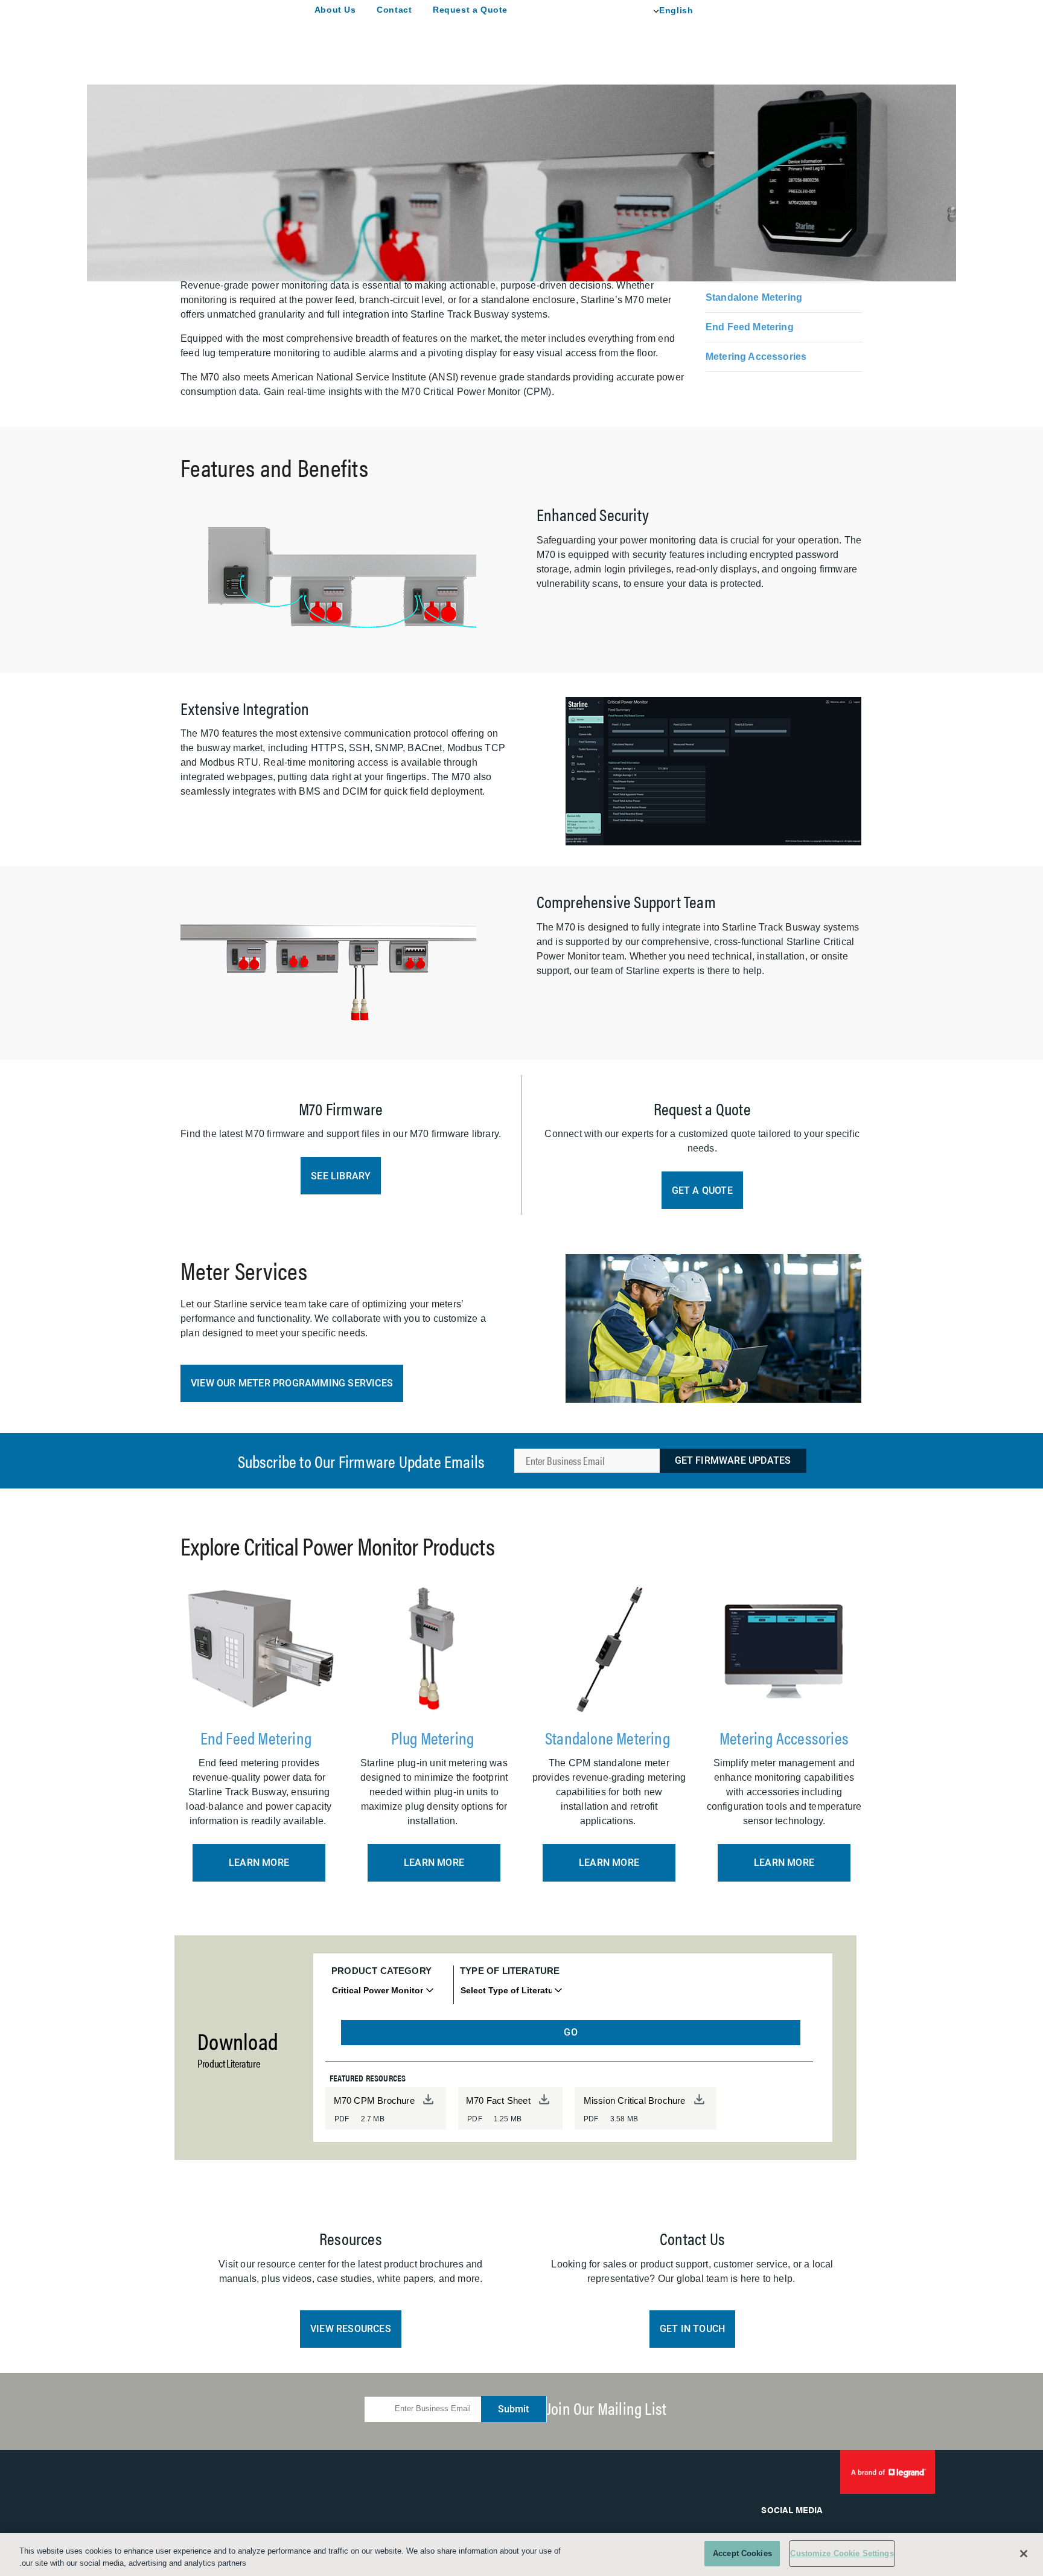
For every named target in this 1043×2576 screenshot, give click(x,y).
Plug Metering (434, 1737)
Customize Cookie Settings (842, 2553)
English (676, 10)
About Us (335, 10)
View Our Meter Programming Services (292, 1383)
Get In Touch (692, 2329)
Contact (394, 10)
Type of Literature (510, 1971)
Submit (513, 2409)
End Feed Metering (750, 327)
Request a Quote (470, 10)
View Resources (351, 2329)
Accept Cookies (742, 2553)
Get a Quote (702, 1190)
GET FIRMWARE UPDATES (733, 1460)
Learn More (259, 1863)
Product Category (381, 1971)
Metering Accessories (756, 357)
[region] (521, 2555)
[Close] (1024, 2554)
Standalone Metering (754, 297)
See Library (341, 1176)
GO (570, 2032)
